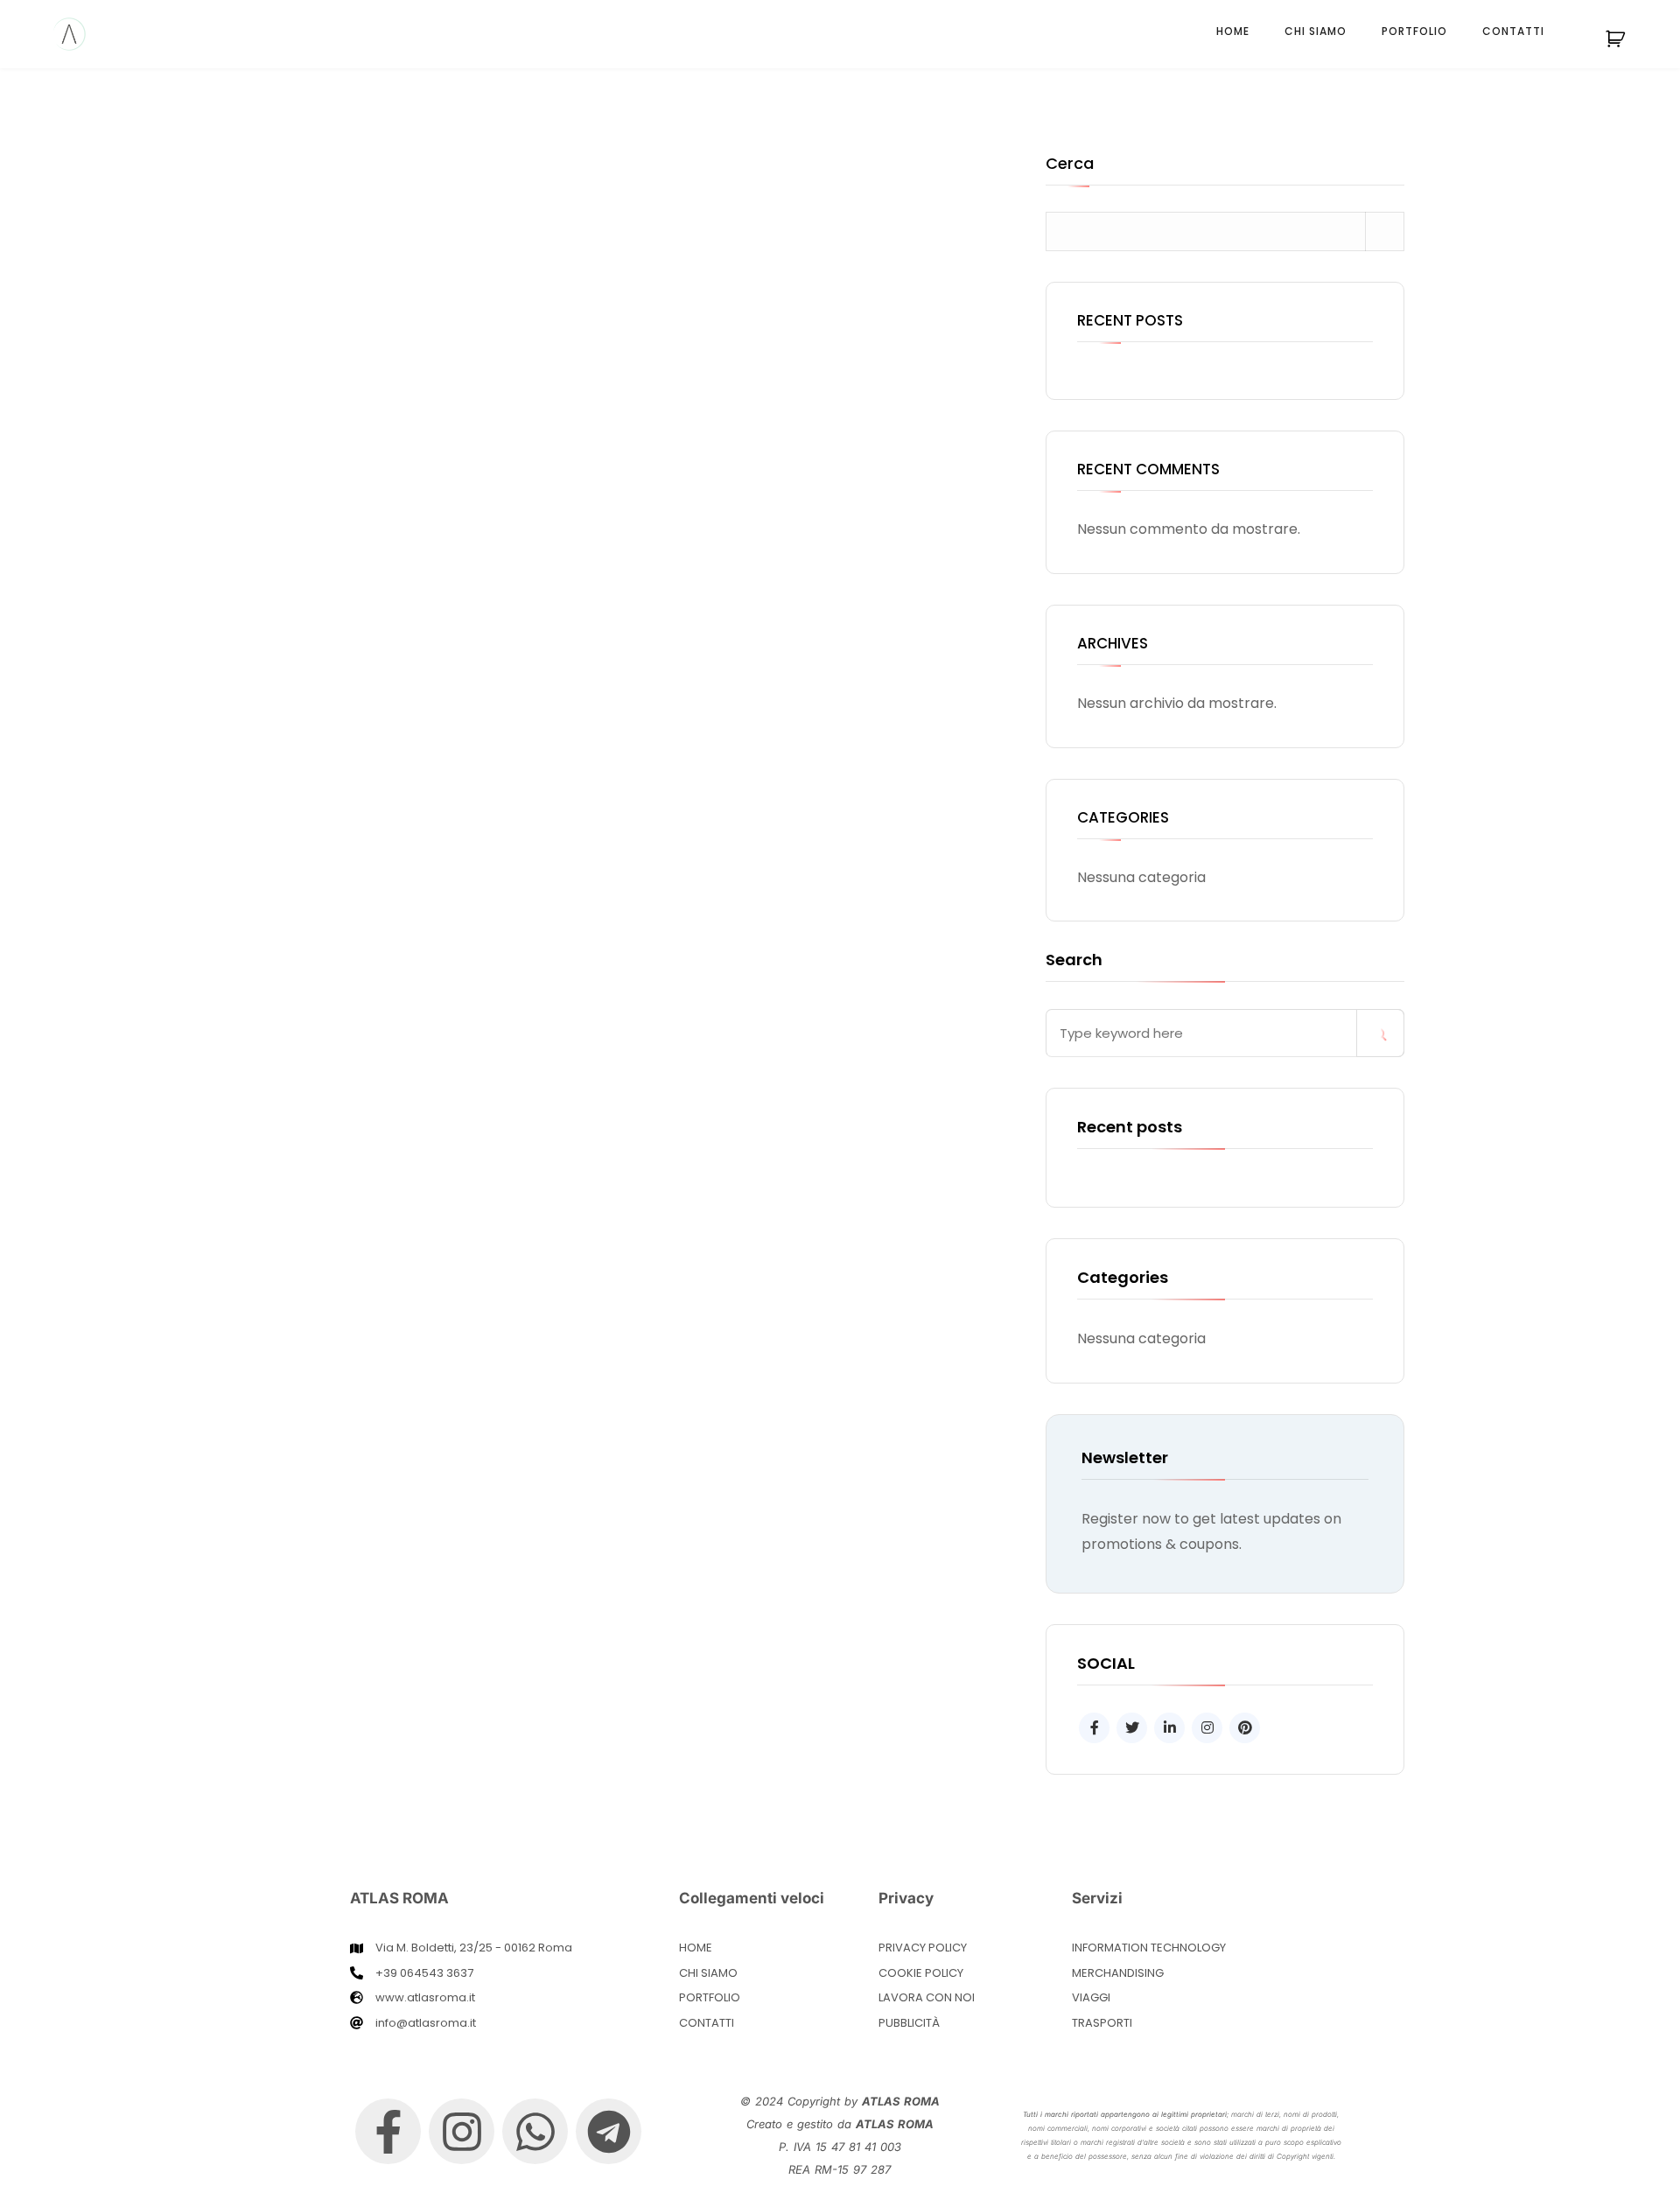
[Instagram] (462, 2131)
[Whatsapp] (535, 2131)
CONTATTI (1513, 31)
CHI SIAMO (1316, 31)
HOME (1233, 31)
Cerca (1070, 165)
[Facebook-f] (388, 2131)
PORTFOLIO (1414, 31)
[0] (1625, 45)
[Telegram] (609, 2131)
